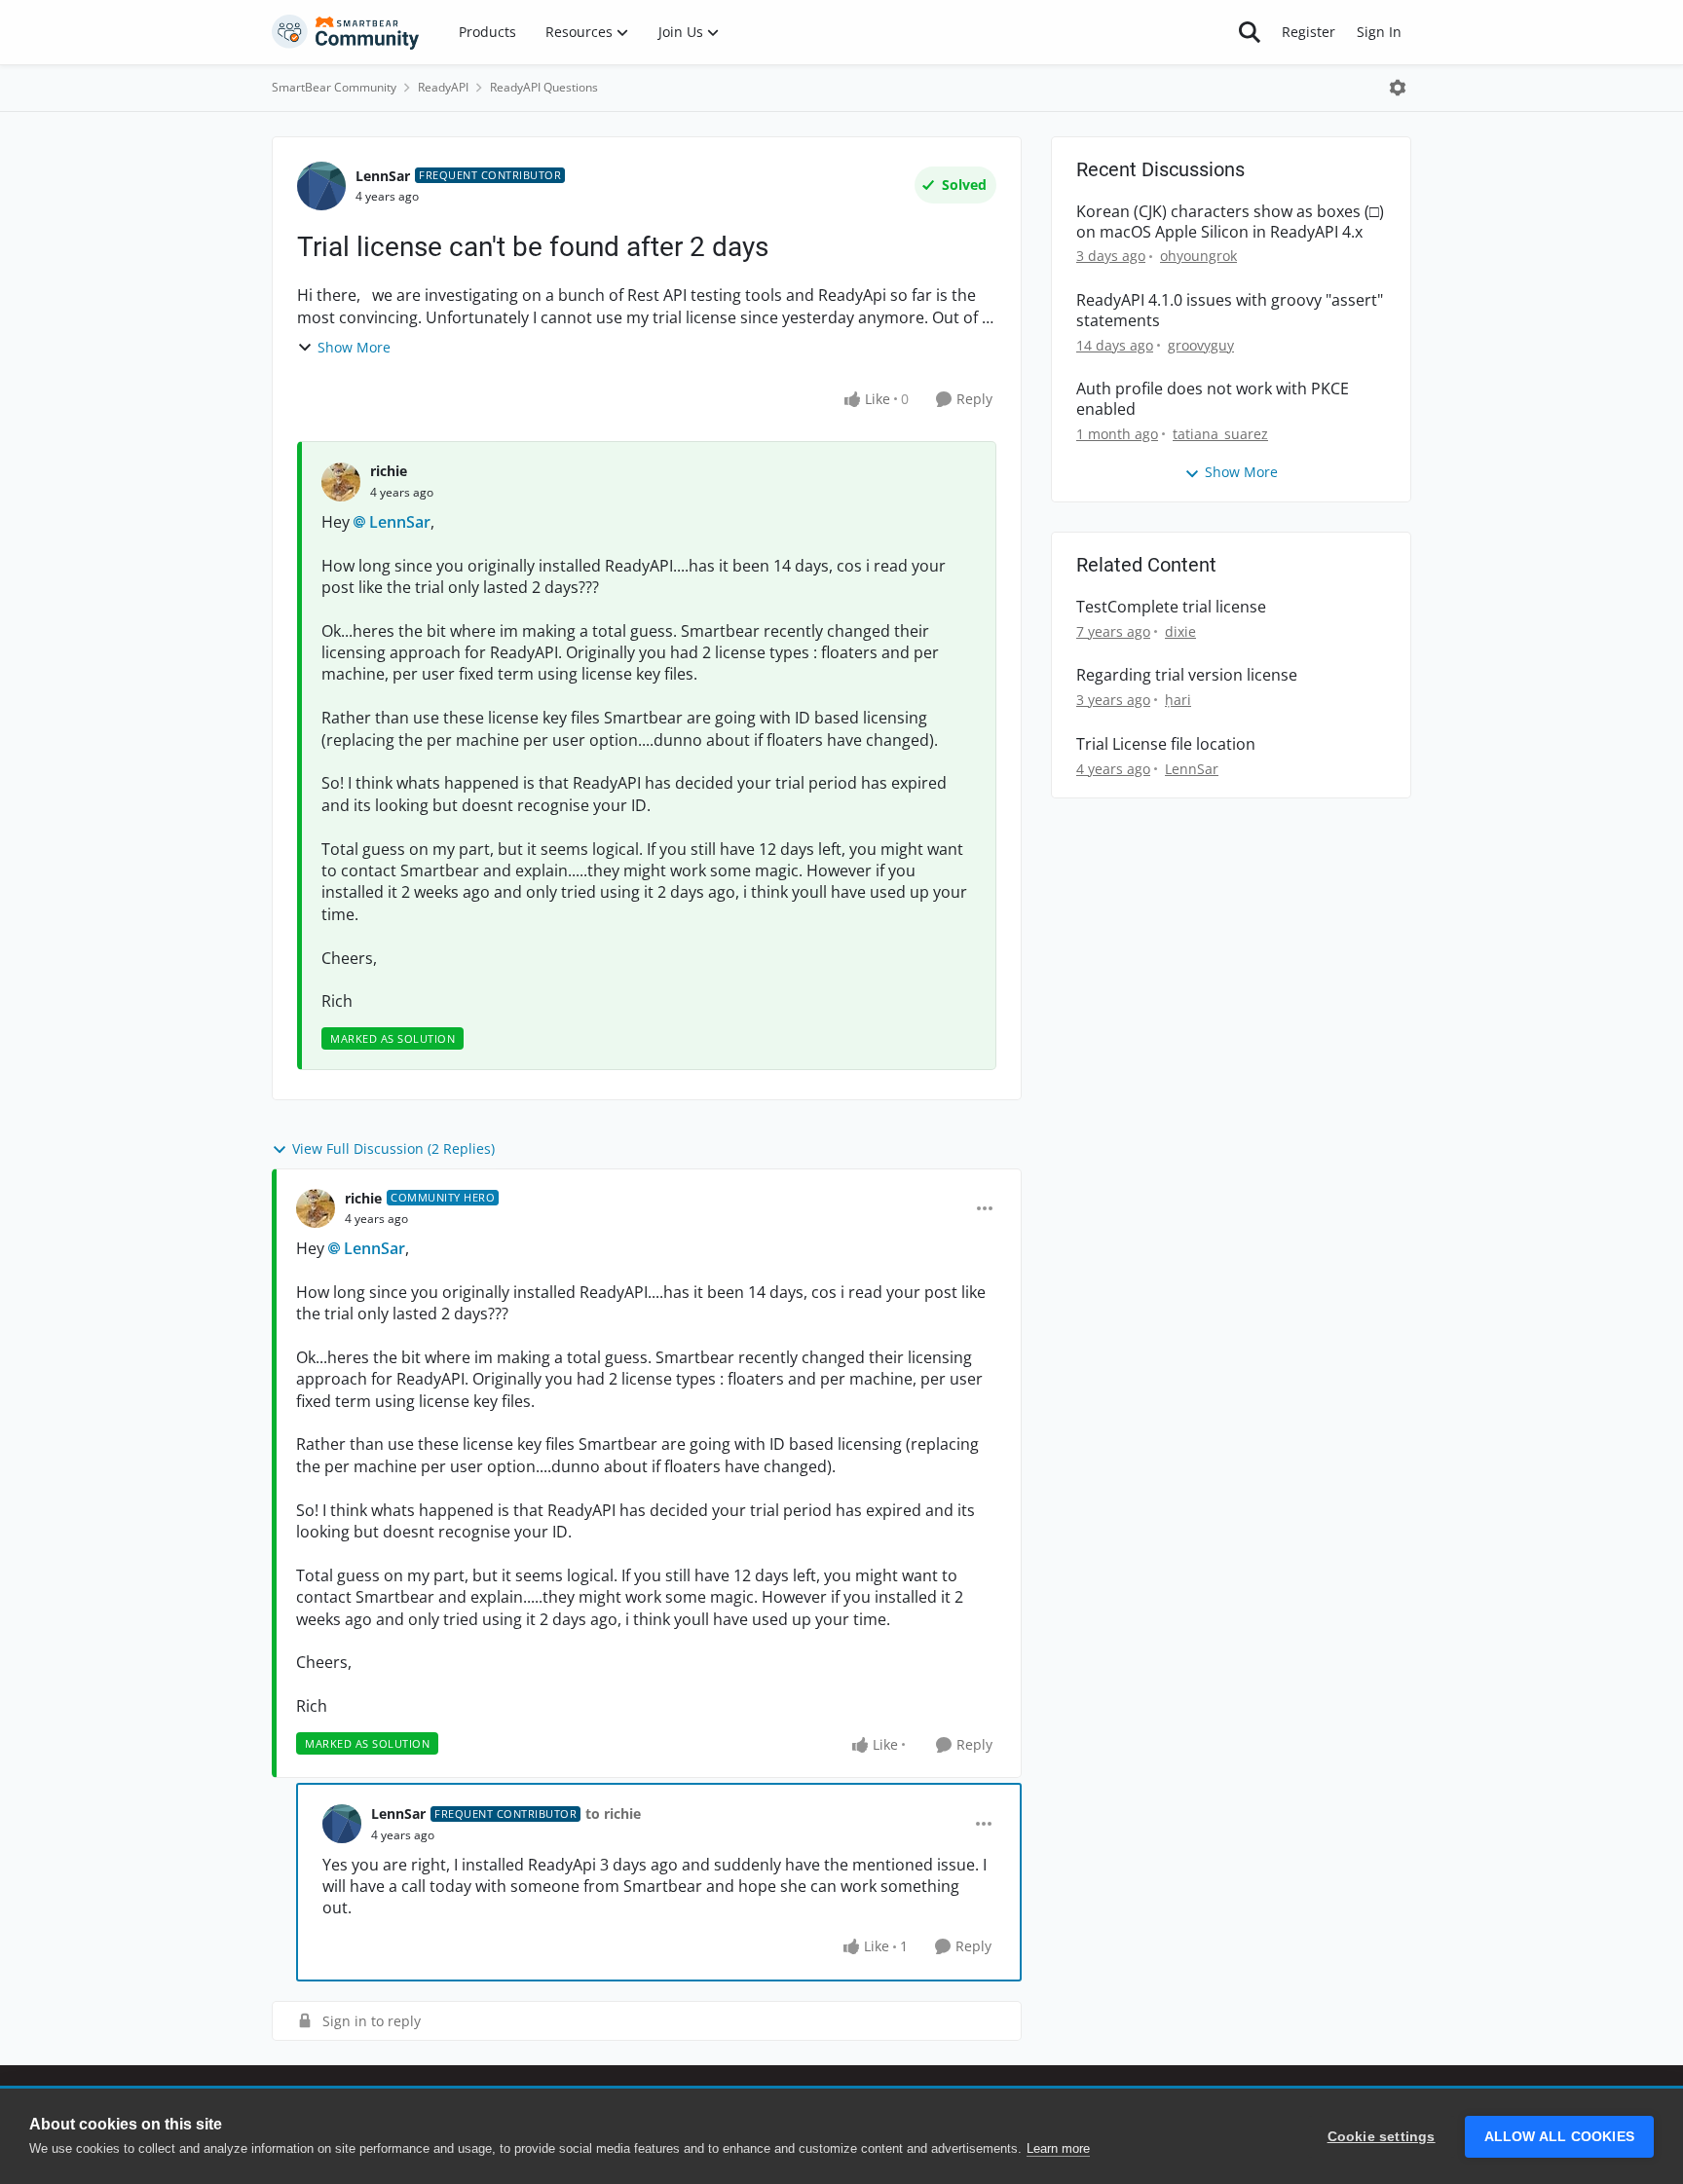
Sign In (1379, 32)
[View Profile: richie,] (341, 482)
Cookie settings (1382, 2137)
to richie (613, 1814)
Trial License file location (1166, 744)
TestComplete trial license (1171, 607)
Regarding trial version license (1187, 675)
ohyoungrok (1198, 256)
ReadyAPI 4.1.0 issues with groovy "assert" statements (1230, 311)
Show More (354, 347)
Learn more (1058, 2148)
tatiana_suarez (1220, 434)
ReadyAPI (443, 87)
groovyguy (1201, 345)
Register (1309, 32)
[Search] (1250, 32)
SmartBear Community (334, 87)
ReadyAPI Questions (544, 87)
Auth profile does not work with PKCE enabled (1213, 399)
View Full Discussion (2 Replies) (393, 1148)
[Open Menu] (1398, 88)
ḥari (1178, 700)
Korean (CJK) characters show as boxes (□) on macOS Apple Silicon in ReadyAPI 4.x (1230, 222)
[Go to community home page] (346, 32)
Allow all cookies (1559, 2137)
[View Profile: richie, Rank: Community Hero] (316, 1208)
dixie (1180, 631)
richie (389, 471)
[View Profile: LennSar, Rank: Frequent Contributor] (321, 186)
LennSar (383, 176)
